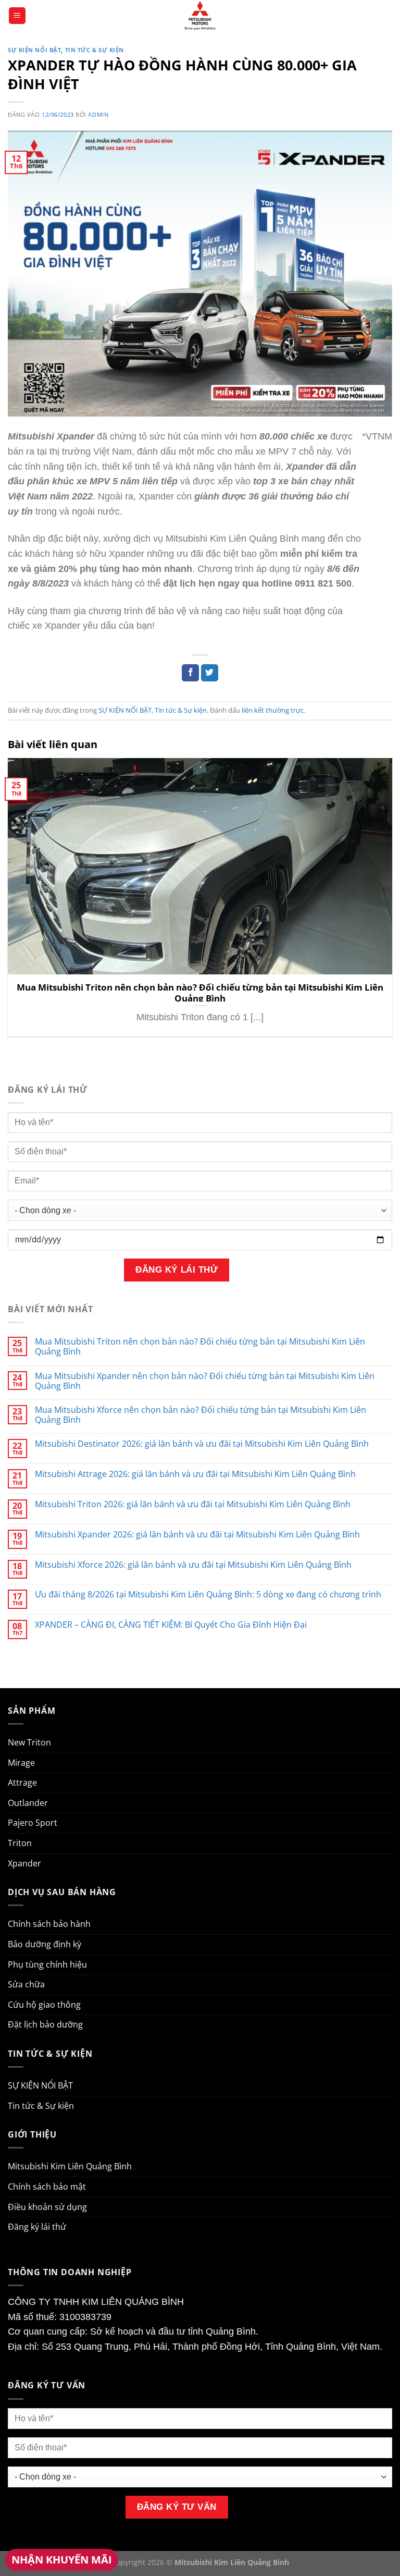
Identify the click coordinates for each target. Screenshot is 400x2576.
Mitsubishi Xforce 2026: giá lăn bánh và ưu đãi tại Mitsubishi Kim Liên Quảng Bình (193, 1565)
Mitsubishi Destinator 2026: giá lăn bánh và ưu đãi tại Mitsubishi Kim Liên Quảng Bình (202, 1444)
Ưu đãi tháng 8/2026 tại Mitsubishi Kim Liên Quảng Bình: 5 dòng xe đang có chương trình (208, 1595)
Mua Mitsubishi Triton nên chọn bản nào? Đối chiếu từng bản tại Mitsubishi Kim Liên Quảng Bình (200, 993)
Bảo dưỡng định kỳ (45, 1944)
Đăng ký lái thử (37, 2227)
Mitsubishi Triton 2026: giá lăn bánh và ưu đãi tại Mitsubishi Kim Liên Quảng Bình (193, 1504)
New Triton (29, 1742)
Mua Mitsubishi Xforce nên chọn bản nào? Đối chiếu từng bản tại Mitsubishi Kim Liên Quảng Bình (201, 1415)
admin (98, 114)
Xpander (24, 1863)
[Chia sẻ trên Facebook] (190, 673)
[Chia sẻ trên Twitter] (210, 673)
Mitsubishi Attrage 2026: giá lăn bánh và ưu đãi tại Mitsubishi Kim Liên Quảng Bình (195, 1474)
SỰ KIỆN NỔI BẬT (34, 50)
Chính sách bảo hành (49, 1924)
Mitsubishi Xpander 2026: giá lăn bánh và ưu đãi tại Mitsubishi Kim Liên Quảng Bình (197, 1535)
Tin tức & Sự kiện (95, 50)
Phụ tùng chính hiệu (47, 1964)
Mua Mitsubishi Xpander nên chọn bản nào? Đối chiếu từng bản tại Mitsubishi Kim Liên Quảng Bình (205, 1381)
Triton (20, 1843)
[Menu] (17, 16)
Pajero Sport (33, 1823)
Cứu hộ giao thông (44, 2005)
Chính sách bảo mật (47, 2187)
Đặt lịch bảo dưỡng (45, 2024)
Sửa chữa (26, 1984)
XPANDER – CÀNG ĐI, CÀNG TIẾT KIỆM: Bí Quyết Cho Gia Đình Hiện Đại (171, 1625)
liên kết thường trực (273, 710)
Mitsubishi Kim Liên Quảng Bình (70, 2166)
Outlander (28, 1803)
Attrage (22, 1783)
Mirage (21, 1763)
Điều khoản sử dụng (47, 2207)
